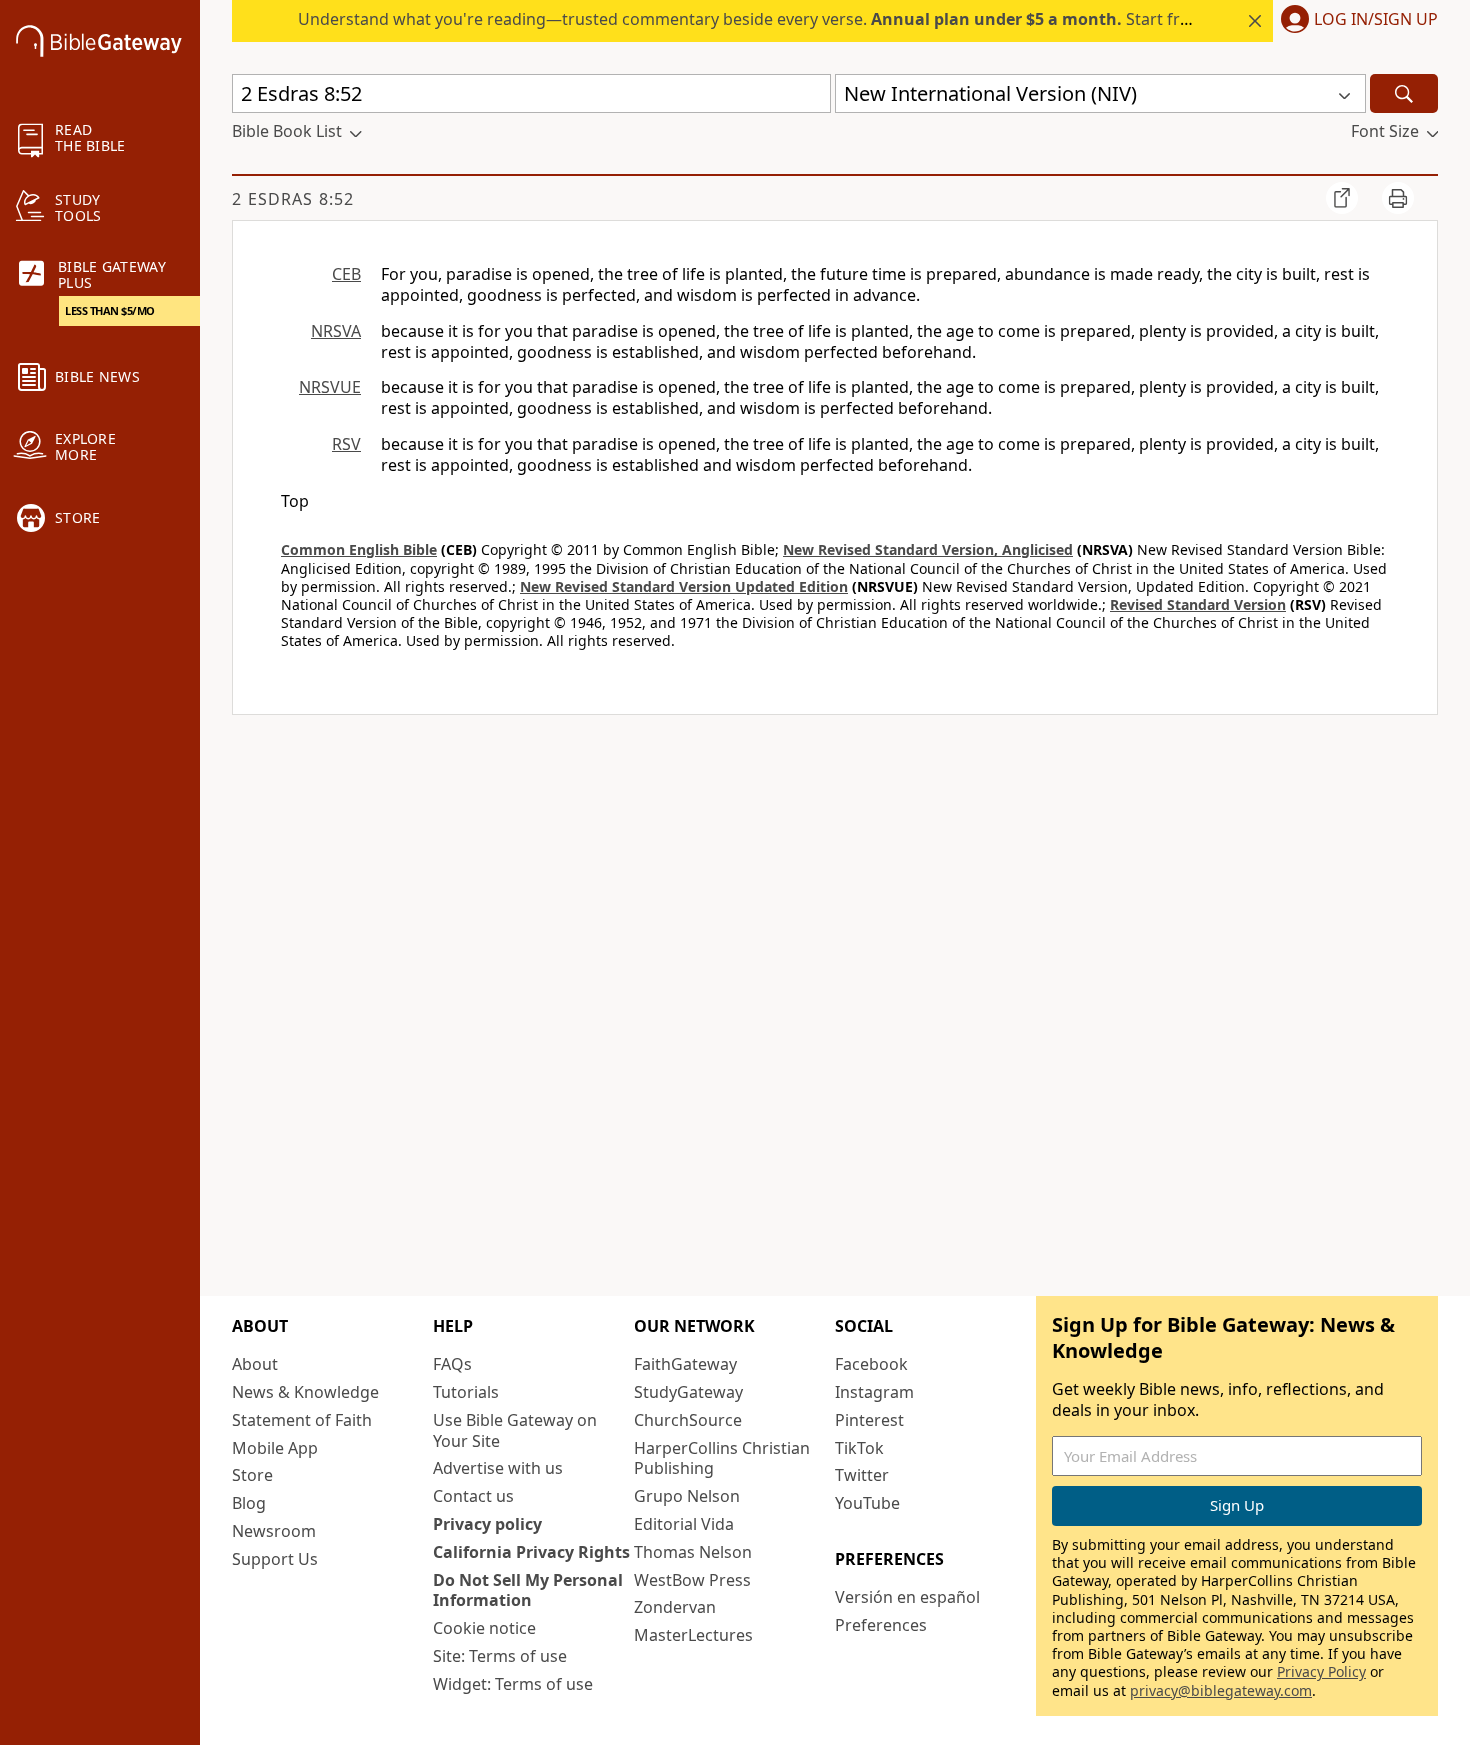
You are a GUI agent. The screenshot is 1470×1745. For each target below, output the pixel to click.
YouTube (867, 1503)
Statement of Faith (302, 1420)
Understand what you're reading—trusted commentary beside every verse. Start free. (750, 19)
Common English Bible (359, 549)
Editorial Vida (684, 1524)
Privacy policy (487, 1524)
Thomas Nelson (693, 1552)
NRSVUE (330, 387)
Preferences (881, 1625)
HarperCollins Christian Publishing (722, 1458)
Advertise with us (498, 1468)
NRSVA (336, 331)
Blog (249, 1503)
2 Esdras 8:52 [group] (293, 199)
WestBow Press (692, 1580)
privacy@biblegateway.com (1221, 1690)
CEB (346, 274)
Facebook (871, 1364)
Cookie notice (484, 1628)
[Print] (1398, 198)
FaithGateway (685, 1364)
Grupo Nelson (687, 1496)
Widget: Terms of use (513, 1684)
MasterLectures (693, 1635)
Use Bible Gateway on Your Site (515, 1430)
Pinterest (869, 1420)
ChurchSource (688, 1420)
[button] (1355, 21)
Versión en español (907, 1597)
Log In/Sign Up (1376, 20)
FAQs (452, 1364)
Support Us (275, 1559)
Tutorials (466, 1392)
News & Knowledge (305, 1392)
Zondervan (675, 1607)
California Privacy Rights (531, 1552)
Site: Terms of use (500, 1656)
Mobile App (275, 1448)
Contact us (473, 1496)
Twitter (862, 1475)
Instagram (874, 1392)
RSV (346, 444)
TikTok (859, 1448)
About (255, 1364)
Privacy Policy (1321, 1671)
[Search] (1404, 93)
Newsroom (274, 1531)
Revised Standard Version (1198, 604)
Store (252, 1475)
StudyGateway (688, 1392)
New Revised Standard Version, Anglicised (928, 549)
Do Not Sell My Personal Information (528, 1590)
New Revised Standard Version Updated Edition (684, 586)
